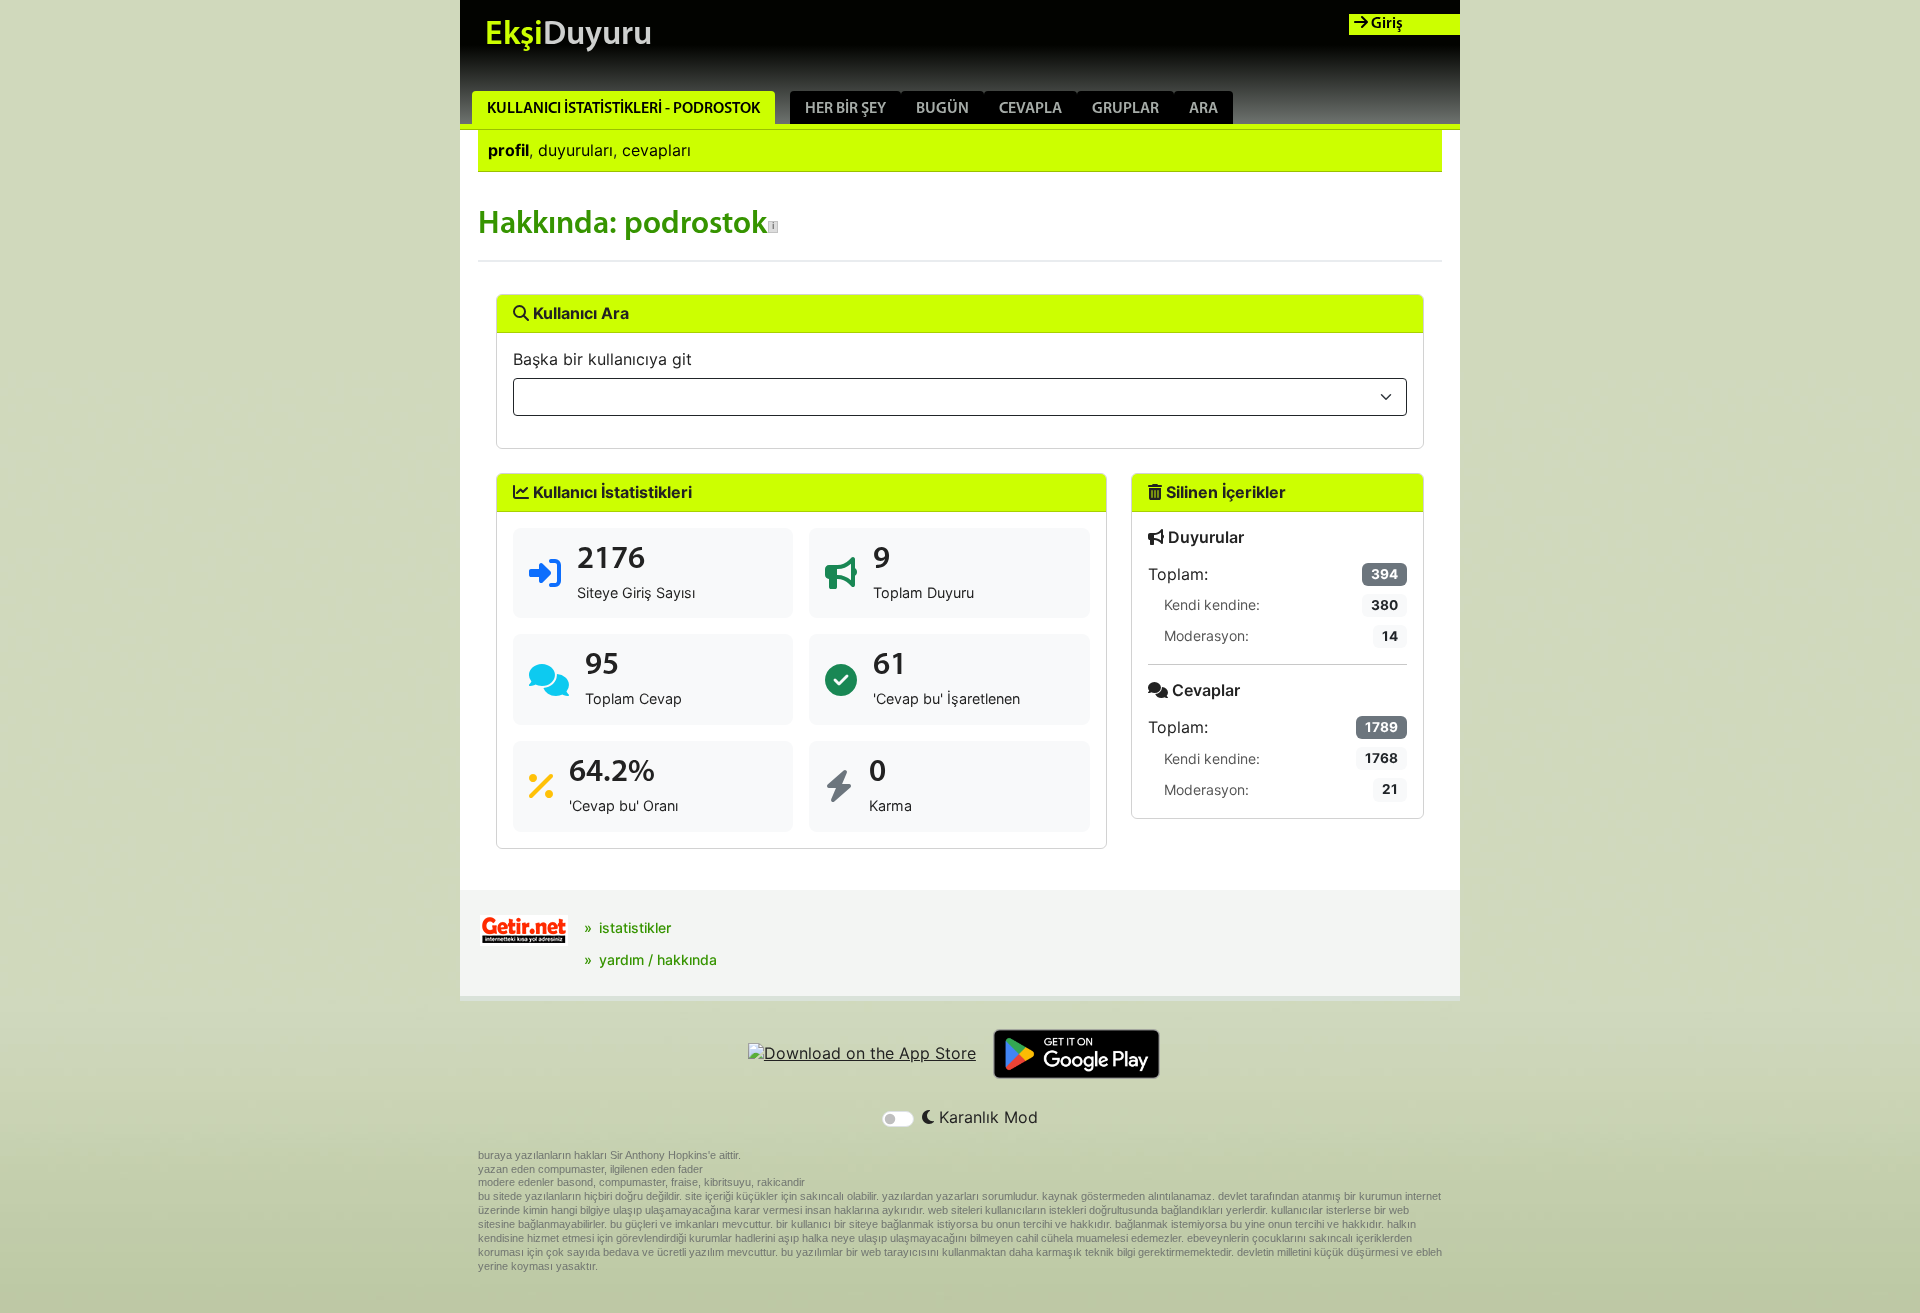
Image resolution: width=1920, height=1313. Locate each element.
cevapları (656, 150)
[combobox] (960, 397)
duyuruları (575, 150)
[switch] (898, 1119)
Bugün (942, 109)
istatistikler (635, 927)
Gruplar (1125, 109)
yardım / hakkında (658, 959)
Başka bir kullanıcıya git (602, 359)
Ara (1203, 109)
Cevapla (1030, 109)
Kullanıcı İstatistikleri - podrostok (623, 109)
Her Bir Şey (845, 109)
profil (508, 150)
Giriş (1385, 24)
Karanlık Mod (986, 1117)
